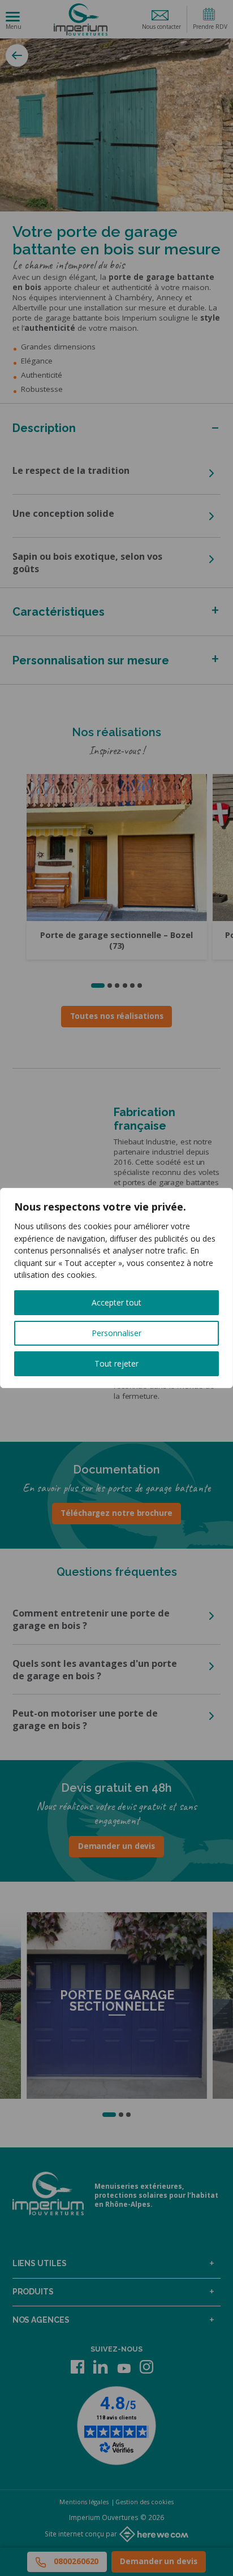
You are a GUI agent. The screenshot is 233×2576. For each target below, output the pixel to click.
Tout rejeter (116, 1363)
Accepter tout (116, 1302)
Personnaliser (116, 1333)
